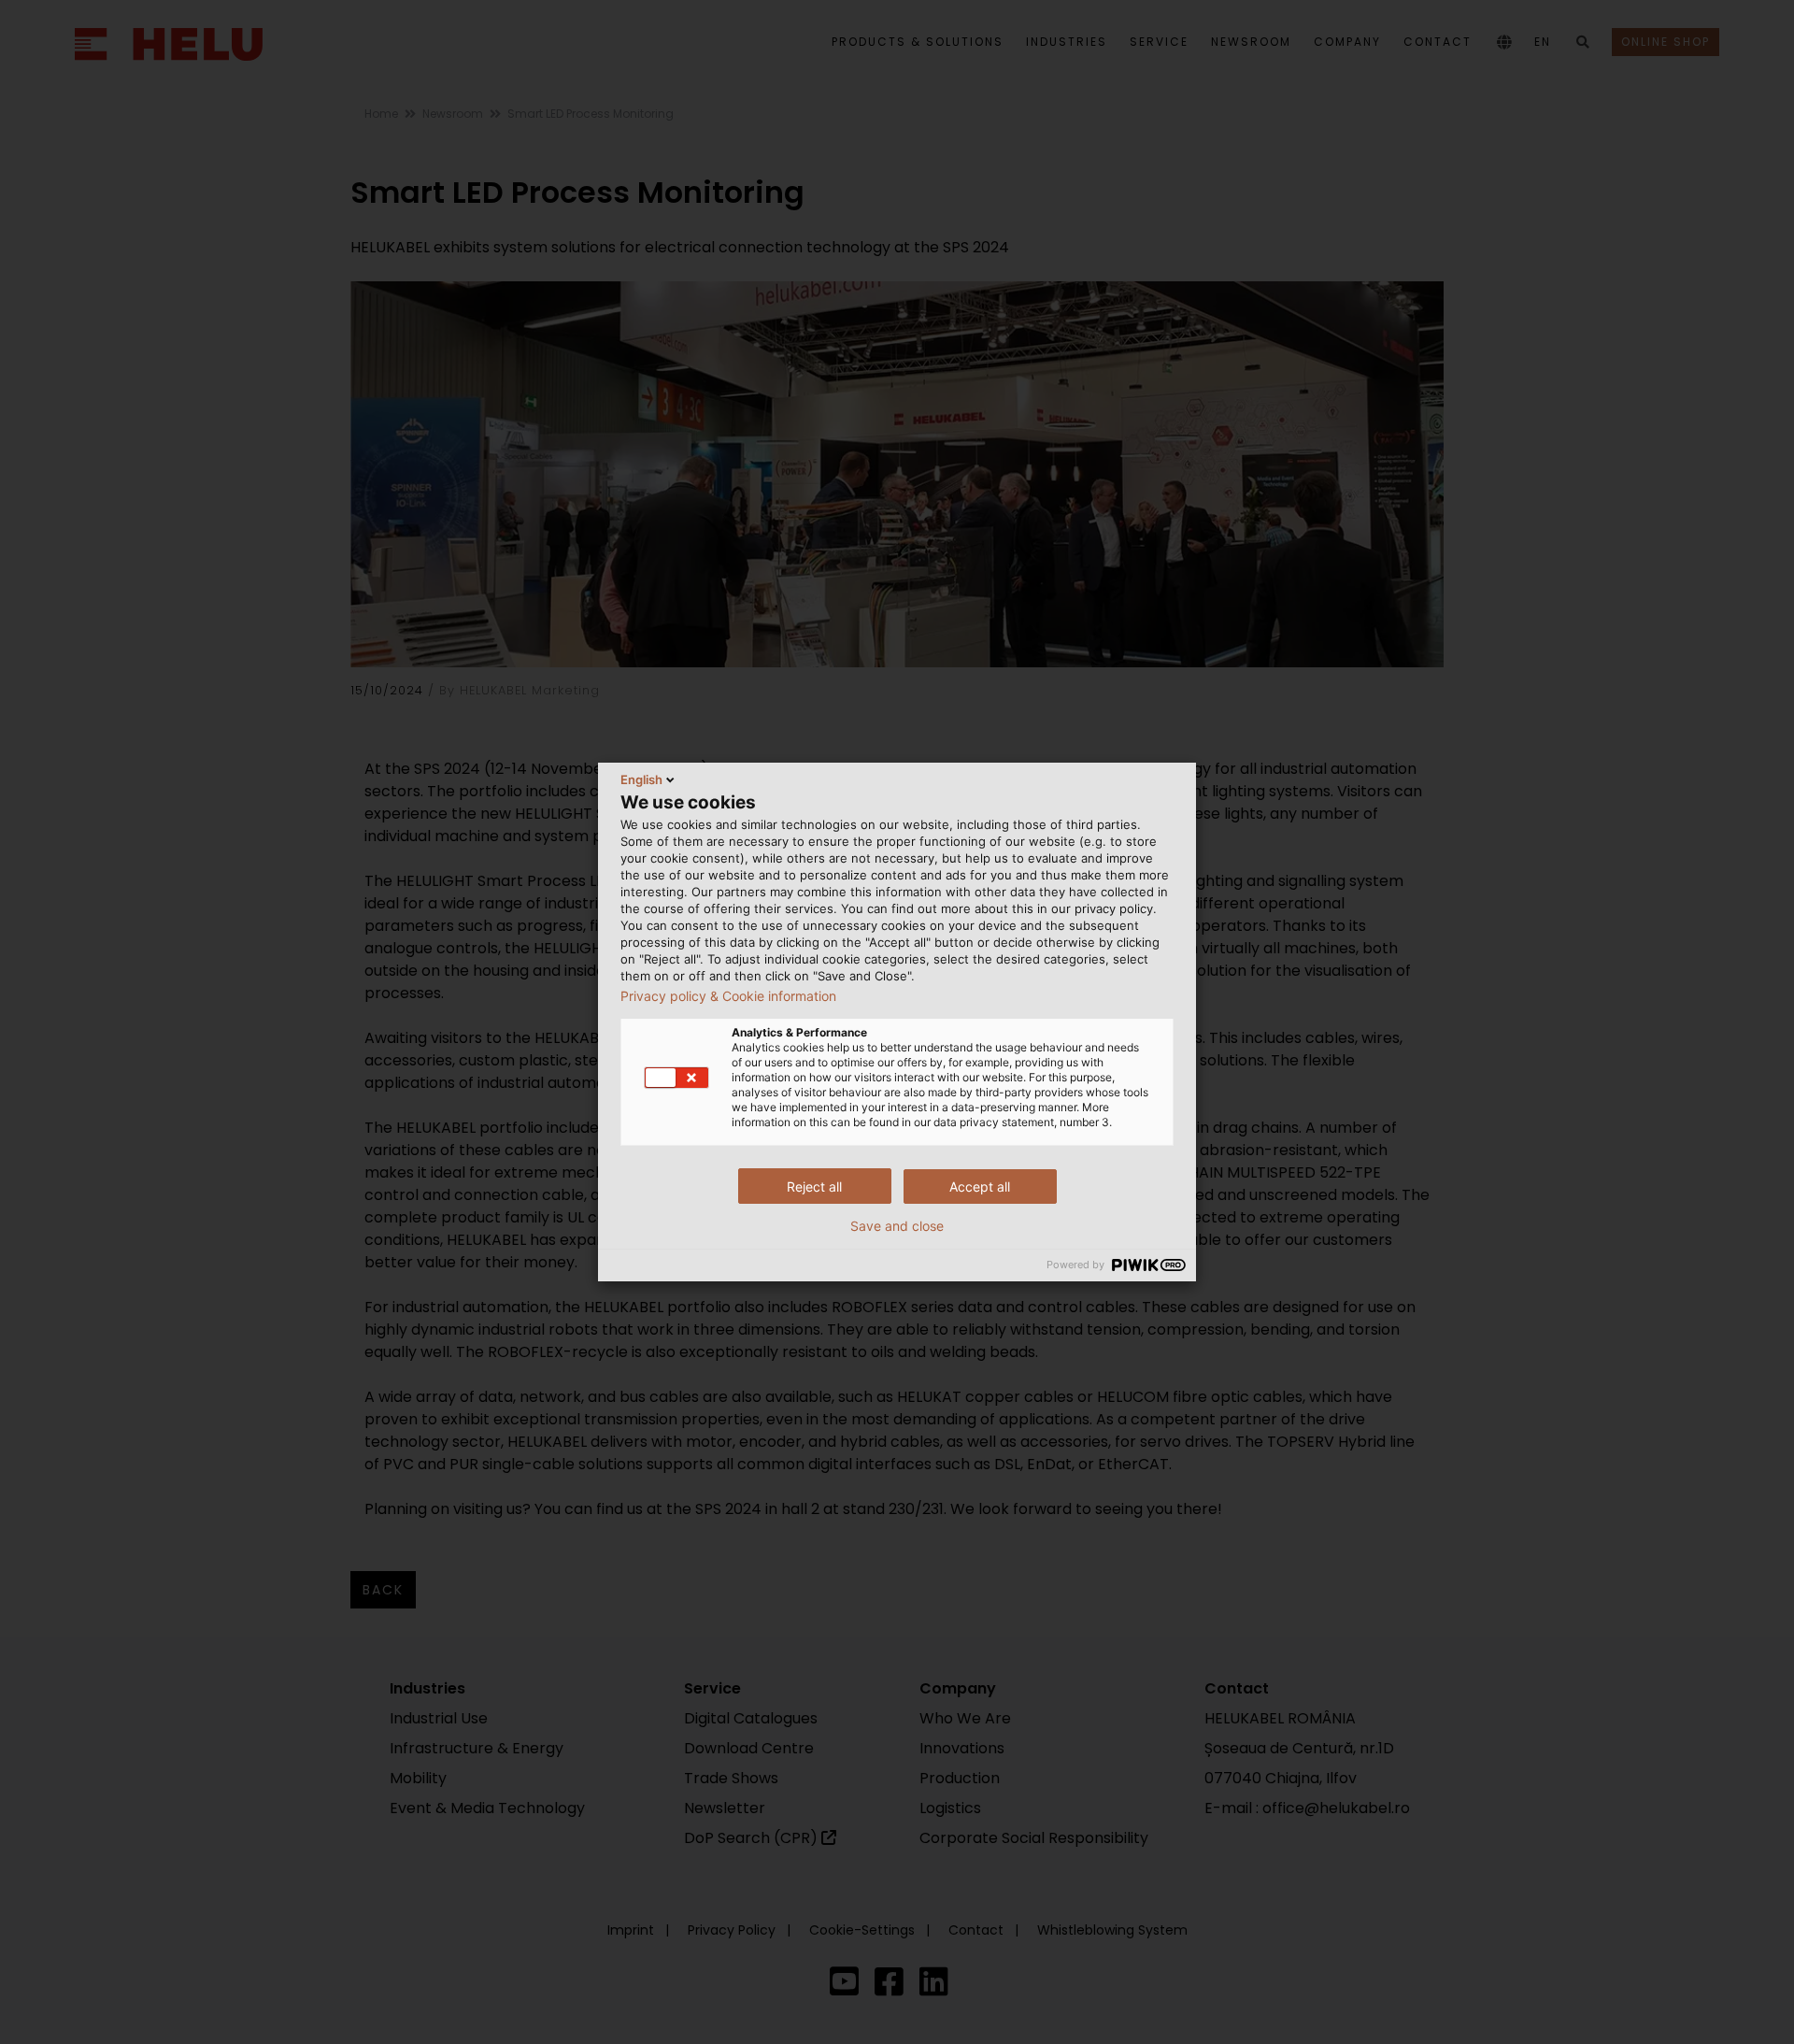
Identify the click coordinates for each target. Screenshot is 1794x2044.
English (641, 779)
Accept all (980, 1186)
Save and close (897, 1226)
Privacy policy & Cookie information (728, 996)
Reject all (814, 1186)
